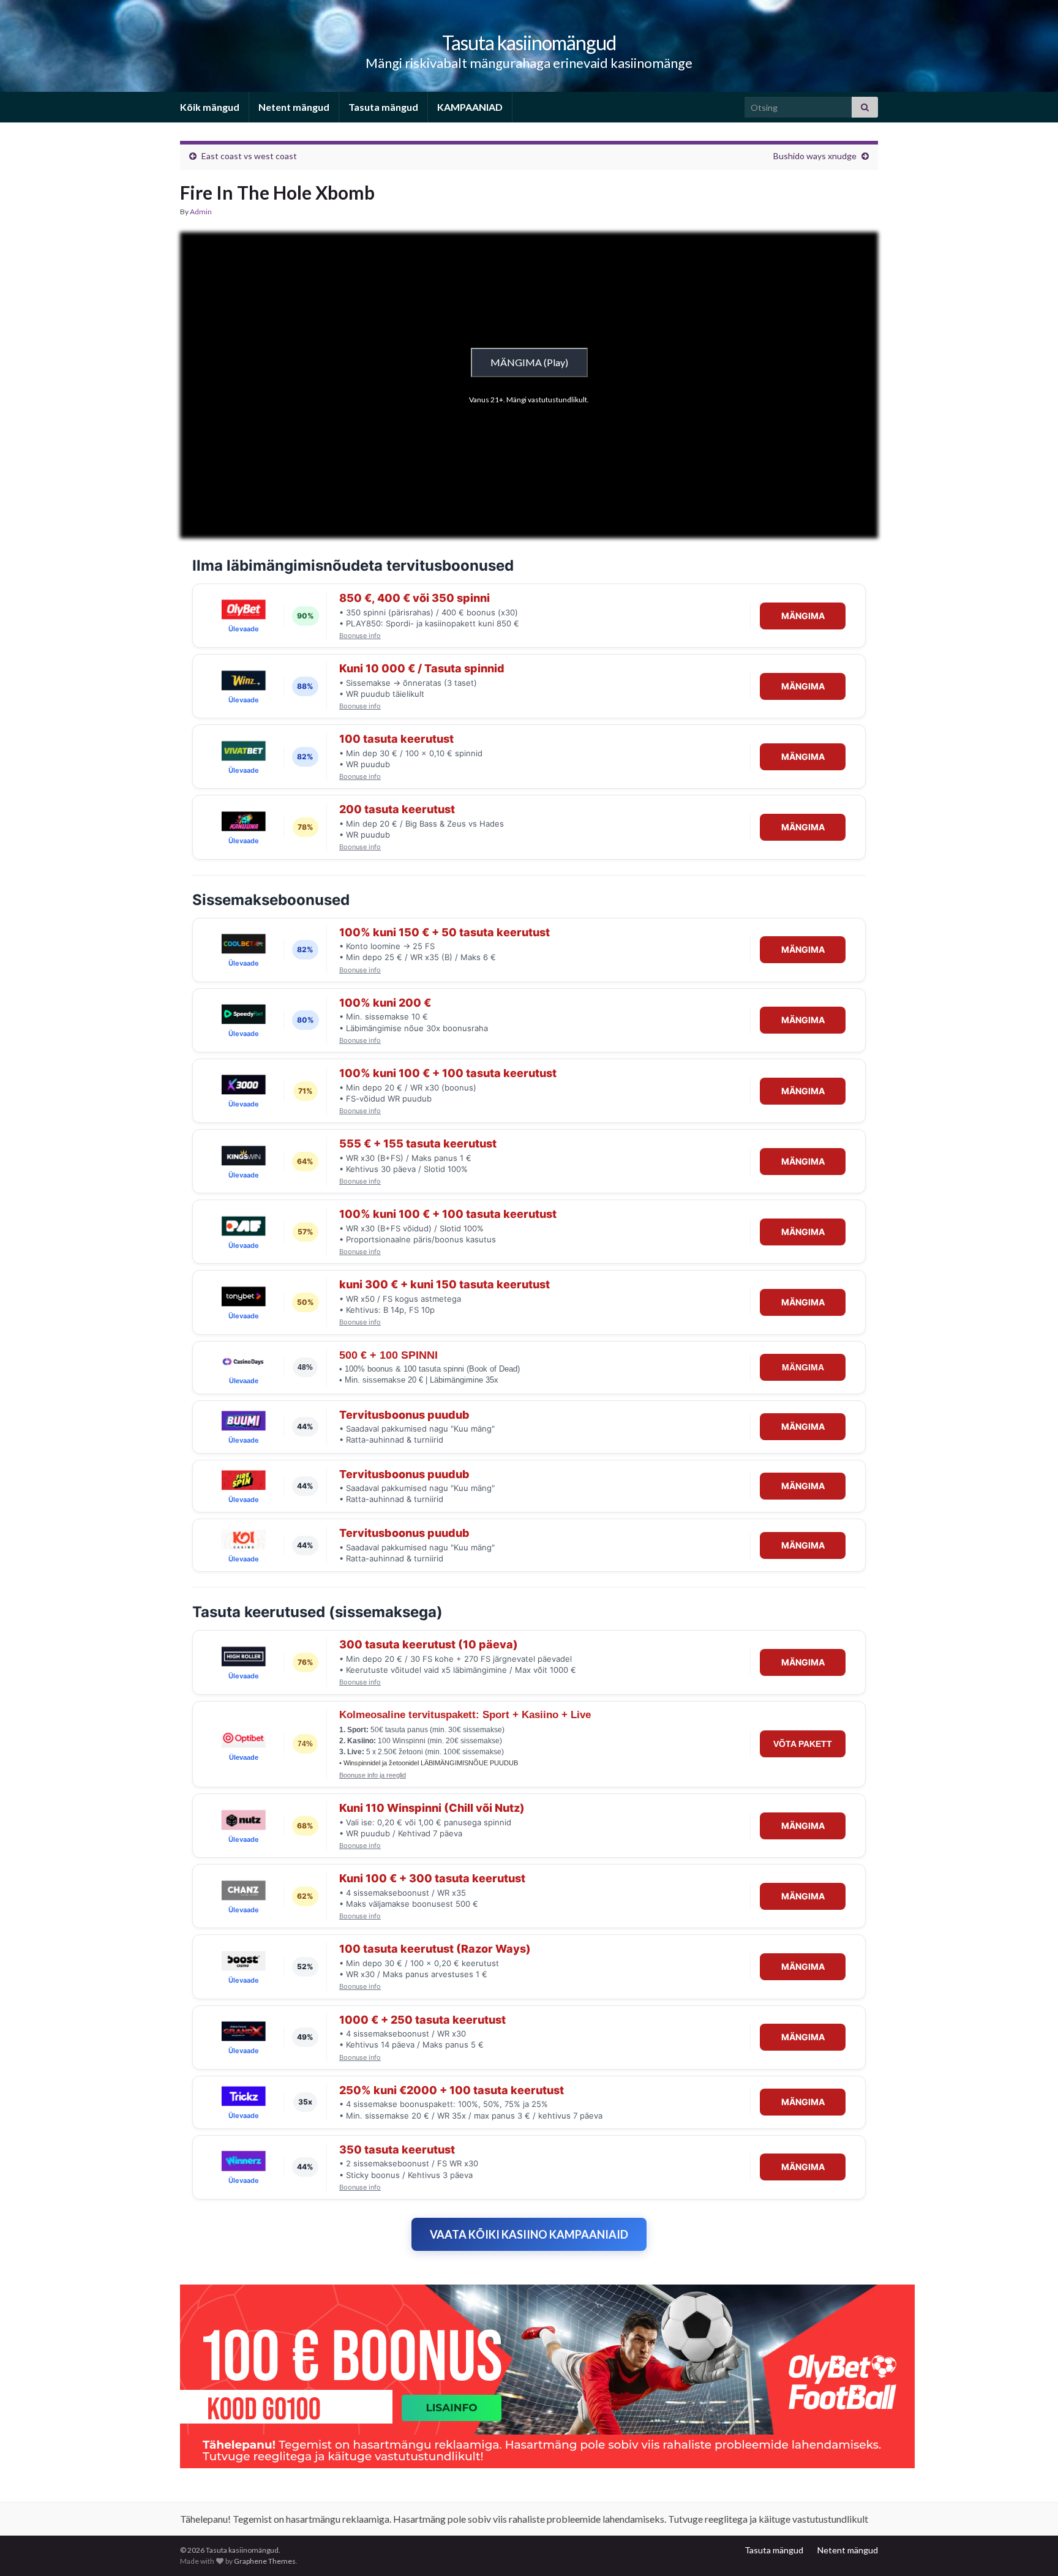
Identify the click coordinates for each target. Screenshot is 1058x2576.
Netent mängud (294, 107)
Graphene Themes (265, 2561)
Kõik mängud (210, 107)
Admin (201, 212)
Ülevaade (244, 629)
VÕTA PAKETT (803, 1744)
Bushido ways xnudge (815, 156)
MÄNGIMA (803, 616)
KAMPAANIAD (470, 107)
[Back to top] (1030, 2548)
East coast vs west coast (249, 156)
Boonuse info (360, 636)
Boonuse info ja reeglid (373, 1775)
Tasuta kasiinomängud (529, 43)
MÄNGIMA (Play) (529, 362)
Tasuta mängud (383, 107)
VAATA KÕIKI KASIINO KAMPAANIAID (529, 2234)
